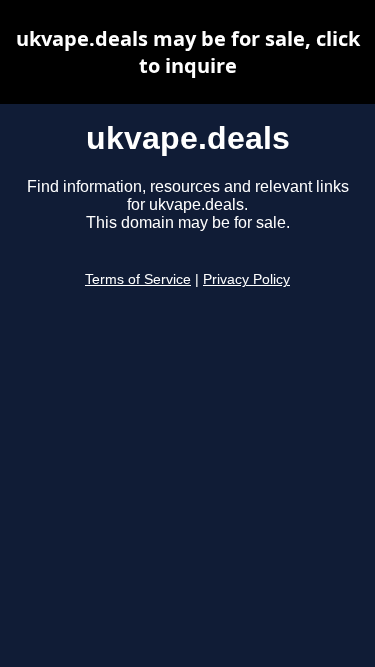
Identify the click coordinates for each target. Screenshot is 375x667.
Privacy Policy (246, 279)
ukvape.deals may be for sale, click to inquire (188, 52)
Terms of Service (138, 279)
